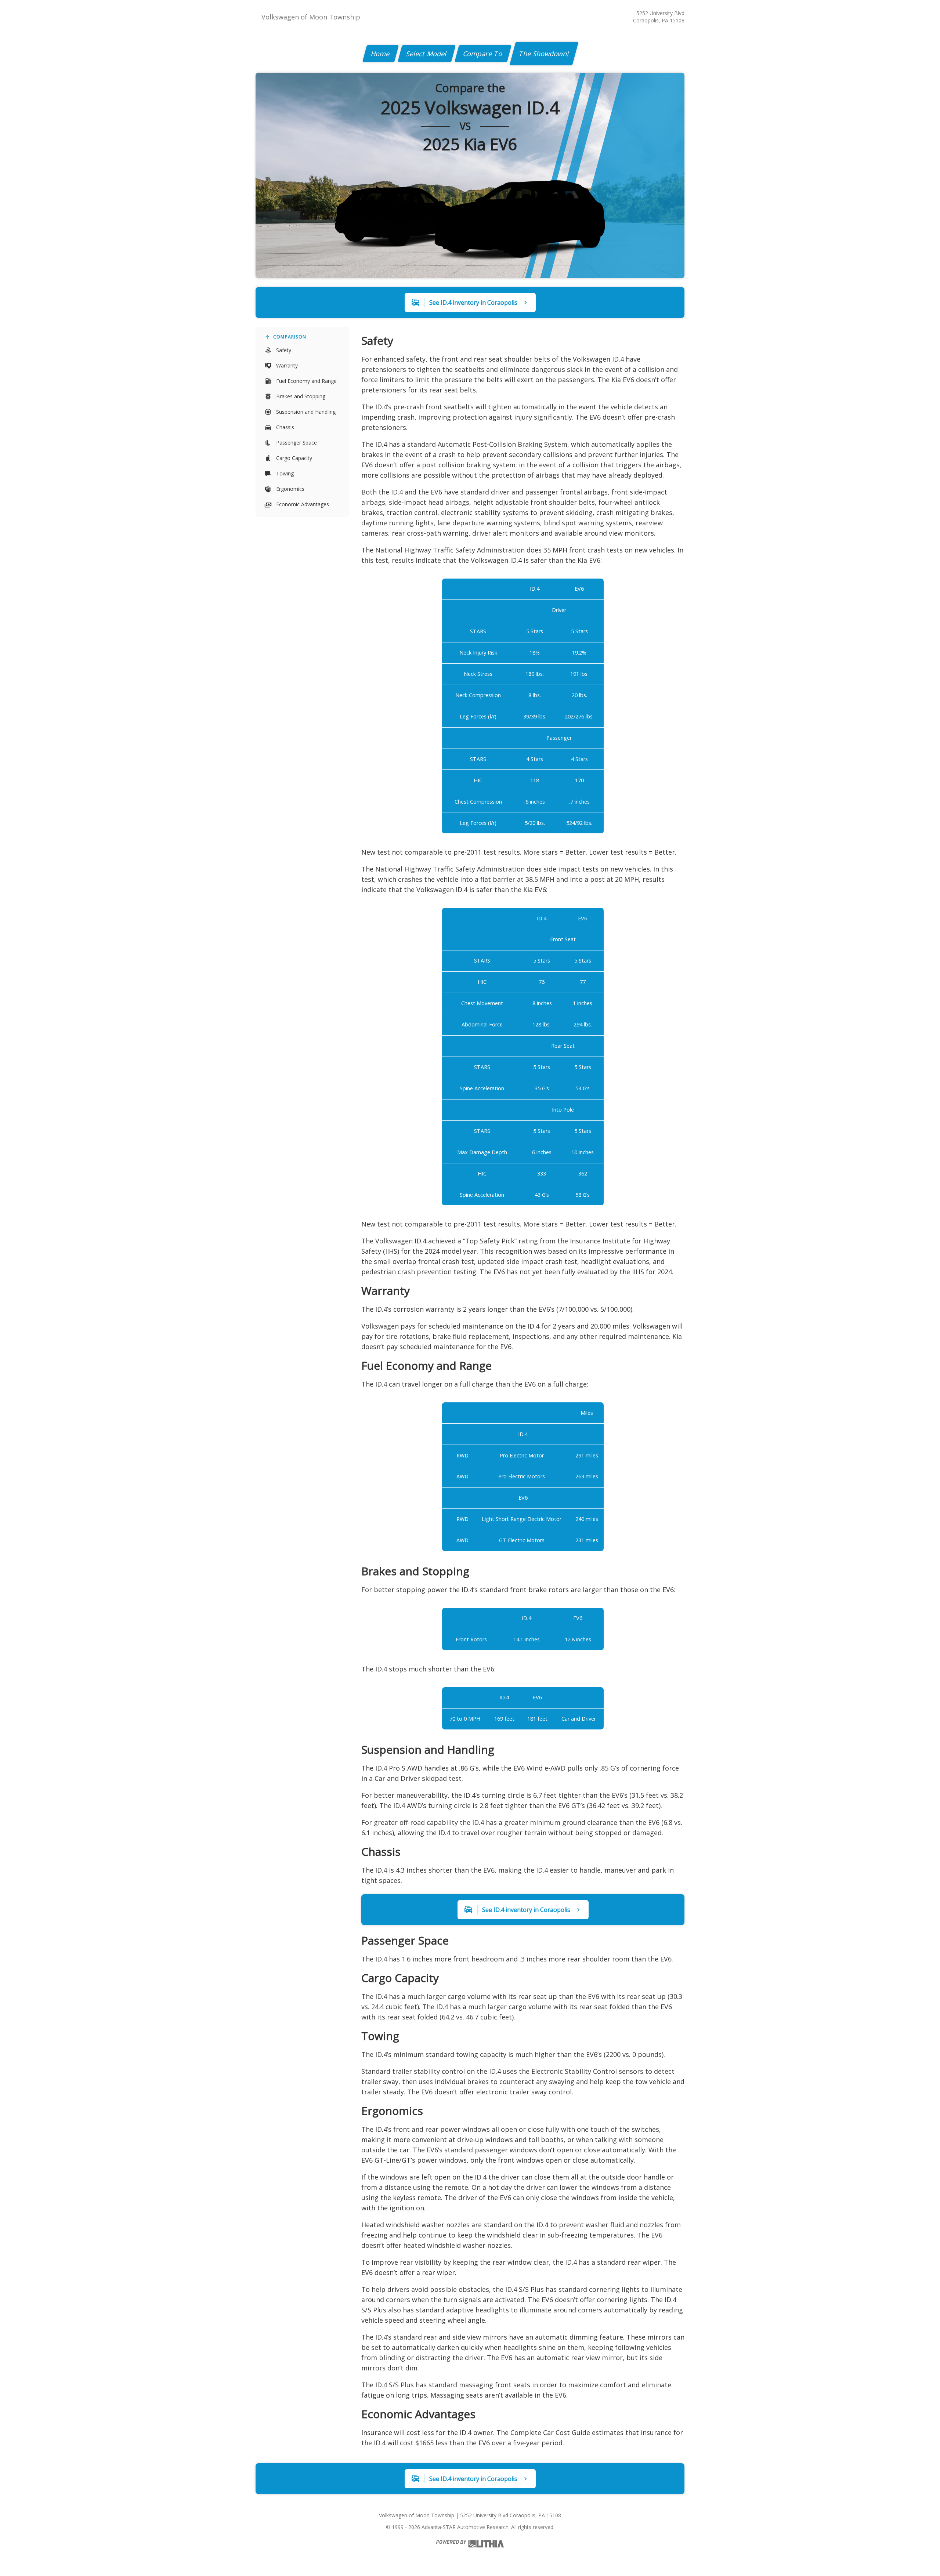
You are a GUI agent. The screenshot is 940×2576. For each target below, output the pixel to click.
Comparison (290, 337)
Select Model (427, 54)
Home (381, 54)
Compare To (483, 54)
